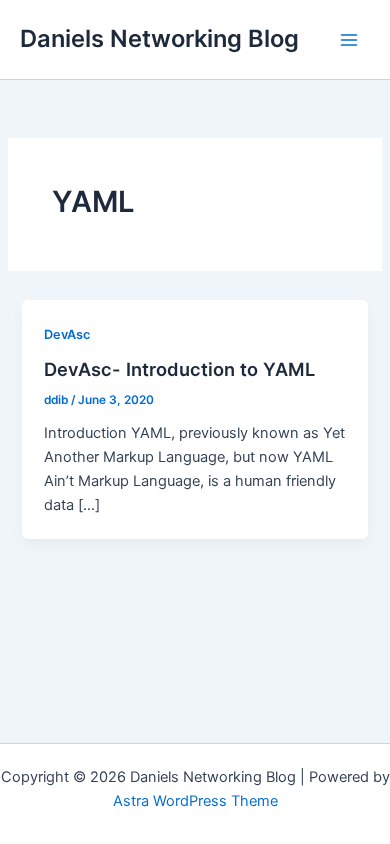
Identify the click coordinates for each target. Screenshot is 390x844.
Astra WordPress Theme (195, 801)
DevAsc (67, 334)
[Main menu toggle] (349, 40)
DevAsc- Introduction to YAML (179, 369)
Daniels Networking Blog (159, 38)
